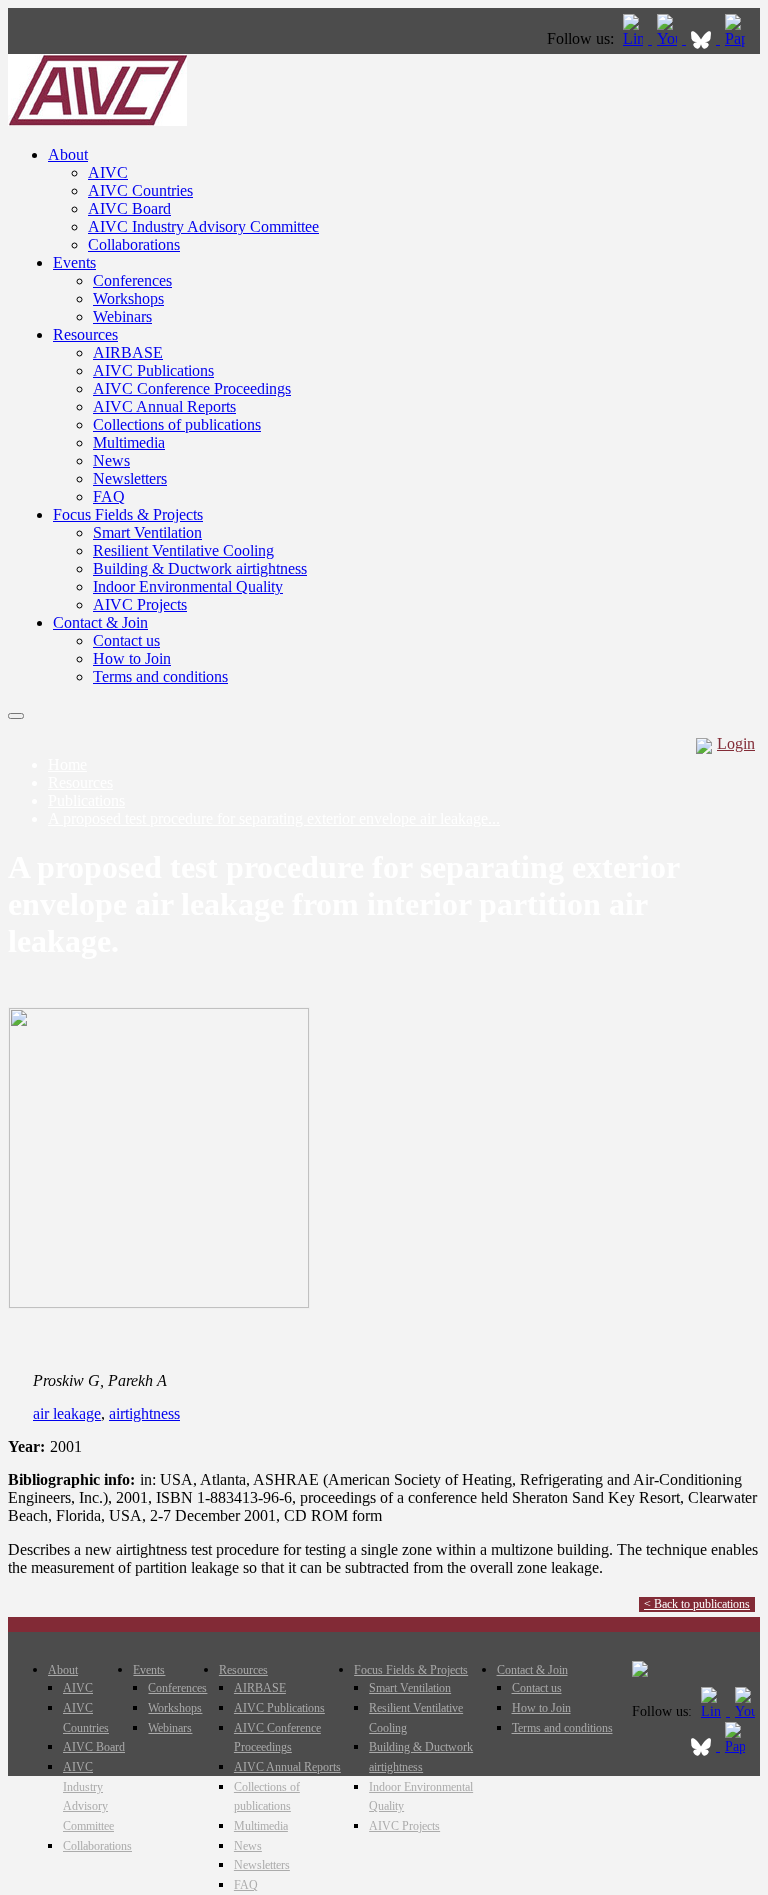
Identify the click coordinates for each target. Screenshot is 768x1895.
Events (74, 262)
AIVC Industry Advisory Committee (203, 226)
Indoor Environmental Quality (188, 586)
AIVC (108, 172)
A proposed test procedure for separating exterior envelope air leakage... (274, 818)
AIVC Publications (153, 370)
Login (736, 743)
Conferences (132, 280)
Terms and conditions (160, 676)
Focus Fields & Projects (128, 514)
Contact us (126, 640)
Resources (85, 334)
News (111, 460)
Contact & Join (100, 622)
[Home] (97, 120)
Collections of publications (177, 424)
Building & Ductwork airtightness (200, 568)
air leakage (67, 1413)
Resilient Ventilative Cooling (183, 550)
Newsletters (130, 478)
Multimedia (129, 442)
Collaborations (134, 244)
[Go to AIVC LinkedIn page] (635, 38)
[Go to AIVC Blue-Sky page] (703, 38)
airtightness (144, 1413)
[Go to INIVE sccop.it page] (740, 38)
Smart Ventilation (147, 532)
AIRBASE (128, 352)
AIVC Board (129, 208)
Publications (86, 800)
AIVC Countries (140, 190)
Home (67, 764)
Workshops (128, 298)
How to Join (132, 658)
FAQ (109, 496)
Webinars (122, 316)
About (68, 154)
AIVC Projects (140, 604)
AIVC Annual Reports (164, 406)
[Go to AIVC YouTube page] (669, 38)
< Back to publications (697, 1604)
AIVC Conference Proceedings (192, 388)
